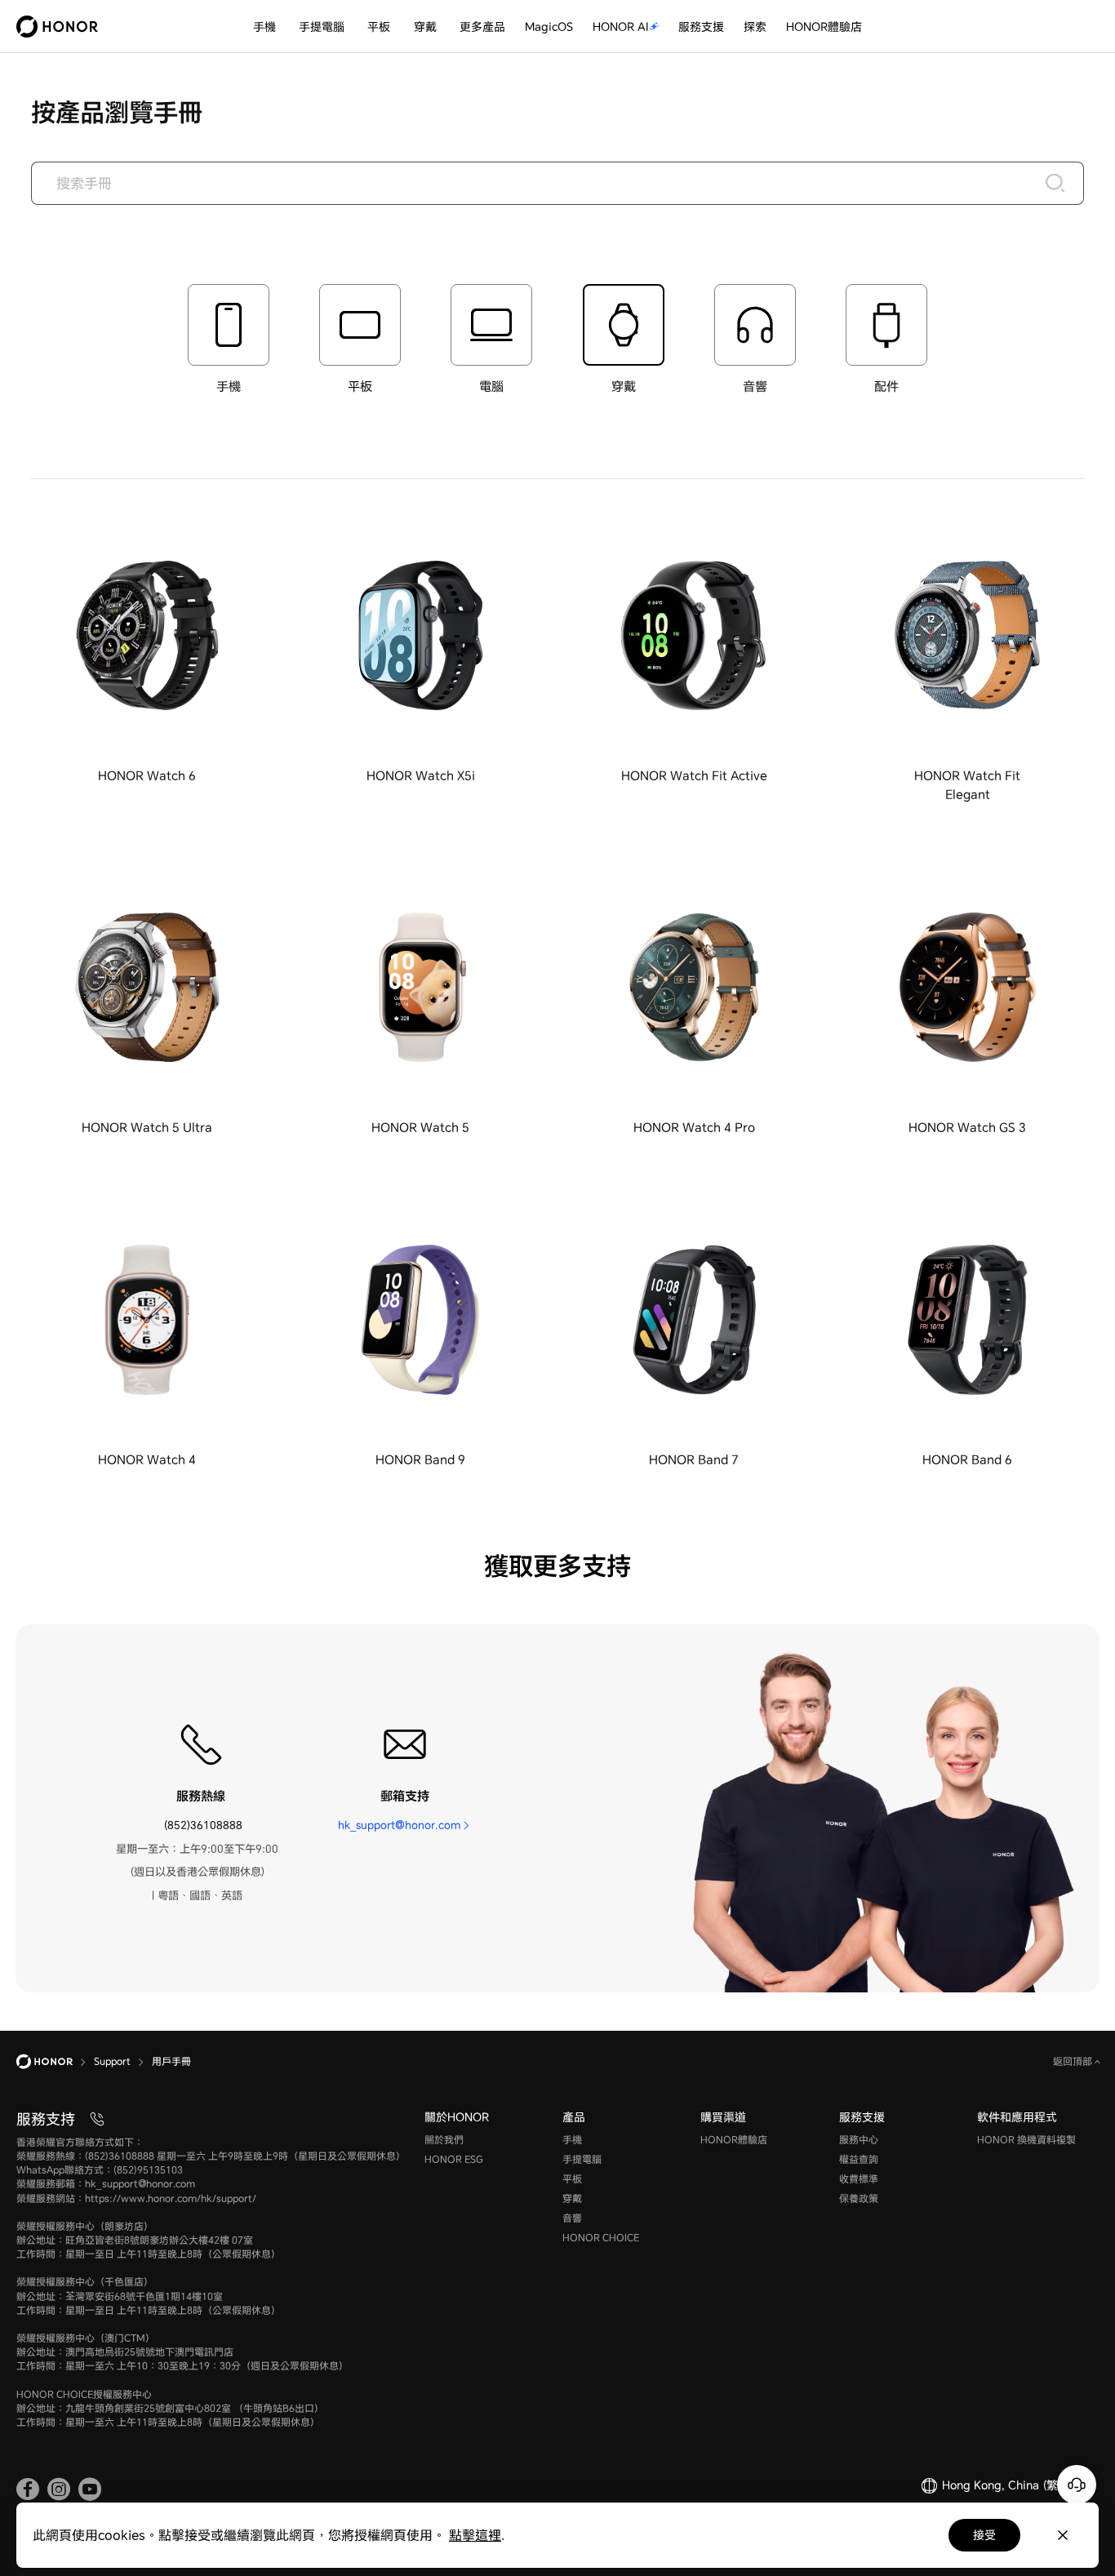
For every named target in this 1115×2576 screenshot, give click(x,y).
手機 (264, 27)
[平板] (397, 27)
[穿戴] (443, 27)
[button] (147, 654)
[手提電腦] (351, 27)
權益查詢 (859, 2159)
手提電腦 (322, 27)
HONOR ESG (454, 2159)
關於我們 (444, 2140)
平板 (379, 27)
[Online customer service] (1077, 2485)
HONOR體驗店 (824, 27)
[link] (28, 2489)
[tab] (228, 340)
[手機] (282, 27)
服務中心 (859, 2140)
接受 (984, 2535)
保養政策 (859, 2198)
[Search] (1055, 183)
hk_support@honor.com (399, 1825)
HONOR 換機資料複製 (1026, 2140)
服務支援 (701, 27)
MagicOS (549, 27)
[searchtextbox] (557, 183)
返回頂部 (1074, 2061)
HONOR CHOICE (601, 2238)
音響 (572, 2218)
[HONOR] (55, 2062)
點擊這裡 (475, 2535)
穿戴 (425, 27)
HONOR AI (620, 27)
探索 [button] (755, 27)
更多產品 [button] (482, 27)
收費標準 (859, 2179)
